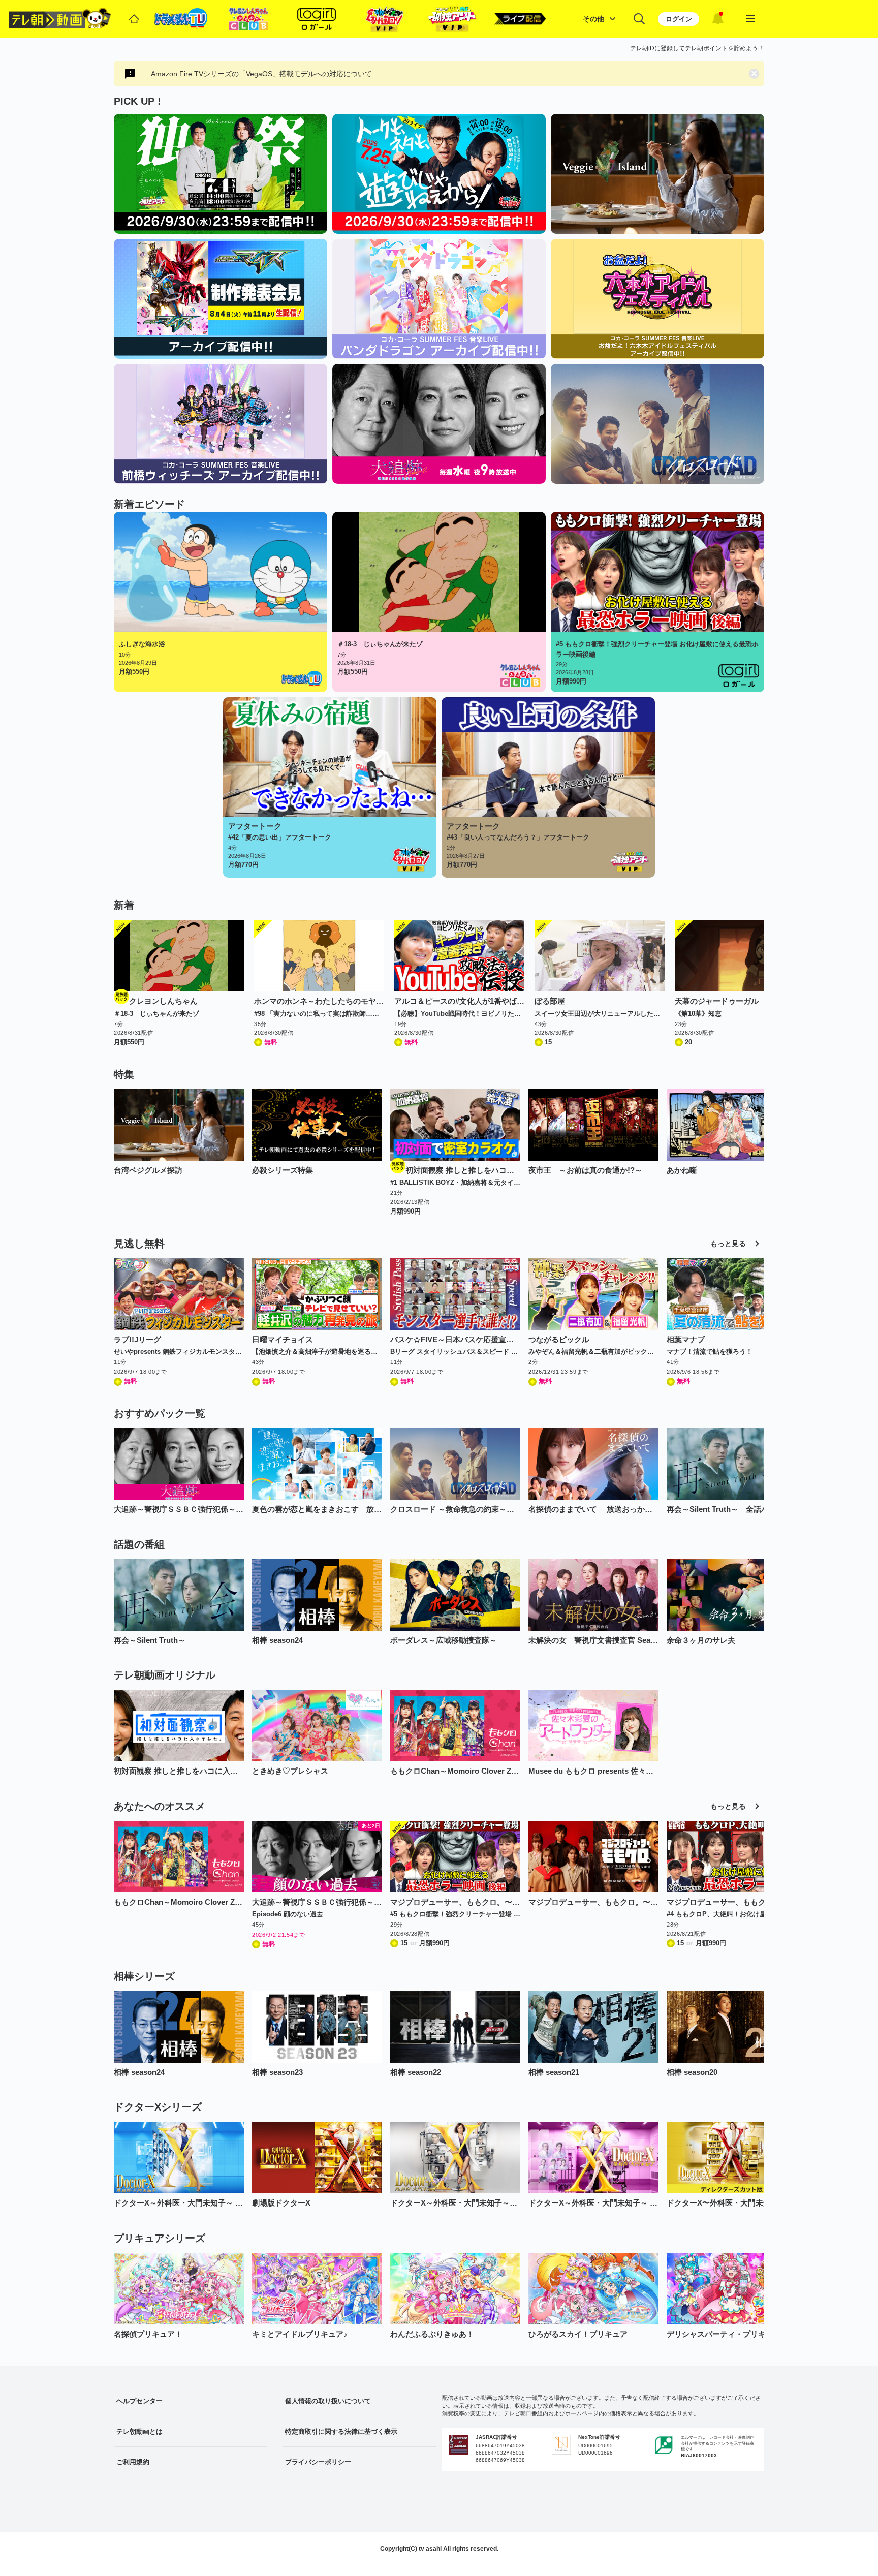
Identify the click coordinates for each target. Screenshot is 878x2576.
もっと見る (728, 1244)
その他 (593, 19)
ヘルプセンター (139, 2401)
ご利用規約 (133, 2462)
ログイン (679, 19)
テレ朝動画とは (139, 2431)
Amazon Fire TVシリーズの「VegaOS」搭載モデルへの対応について (261, 74)
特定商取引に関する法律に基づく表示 (341, 2431)
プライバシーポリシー (318, 2462)
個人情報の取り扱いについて (328, 2401)
